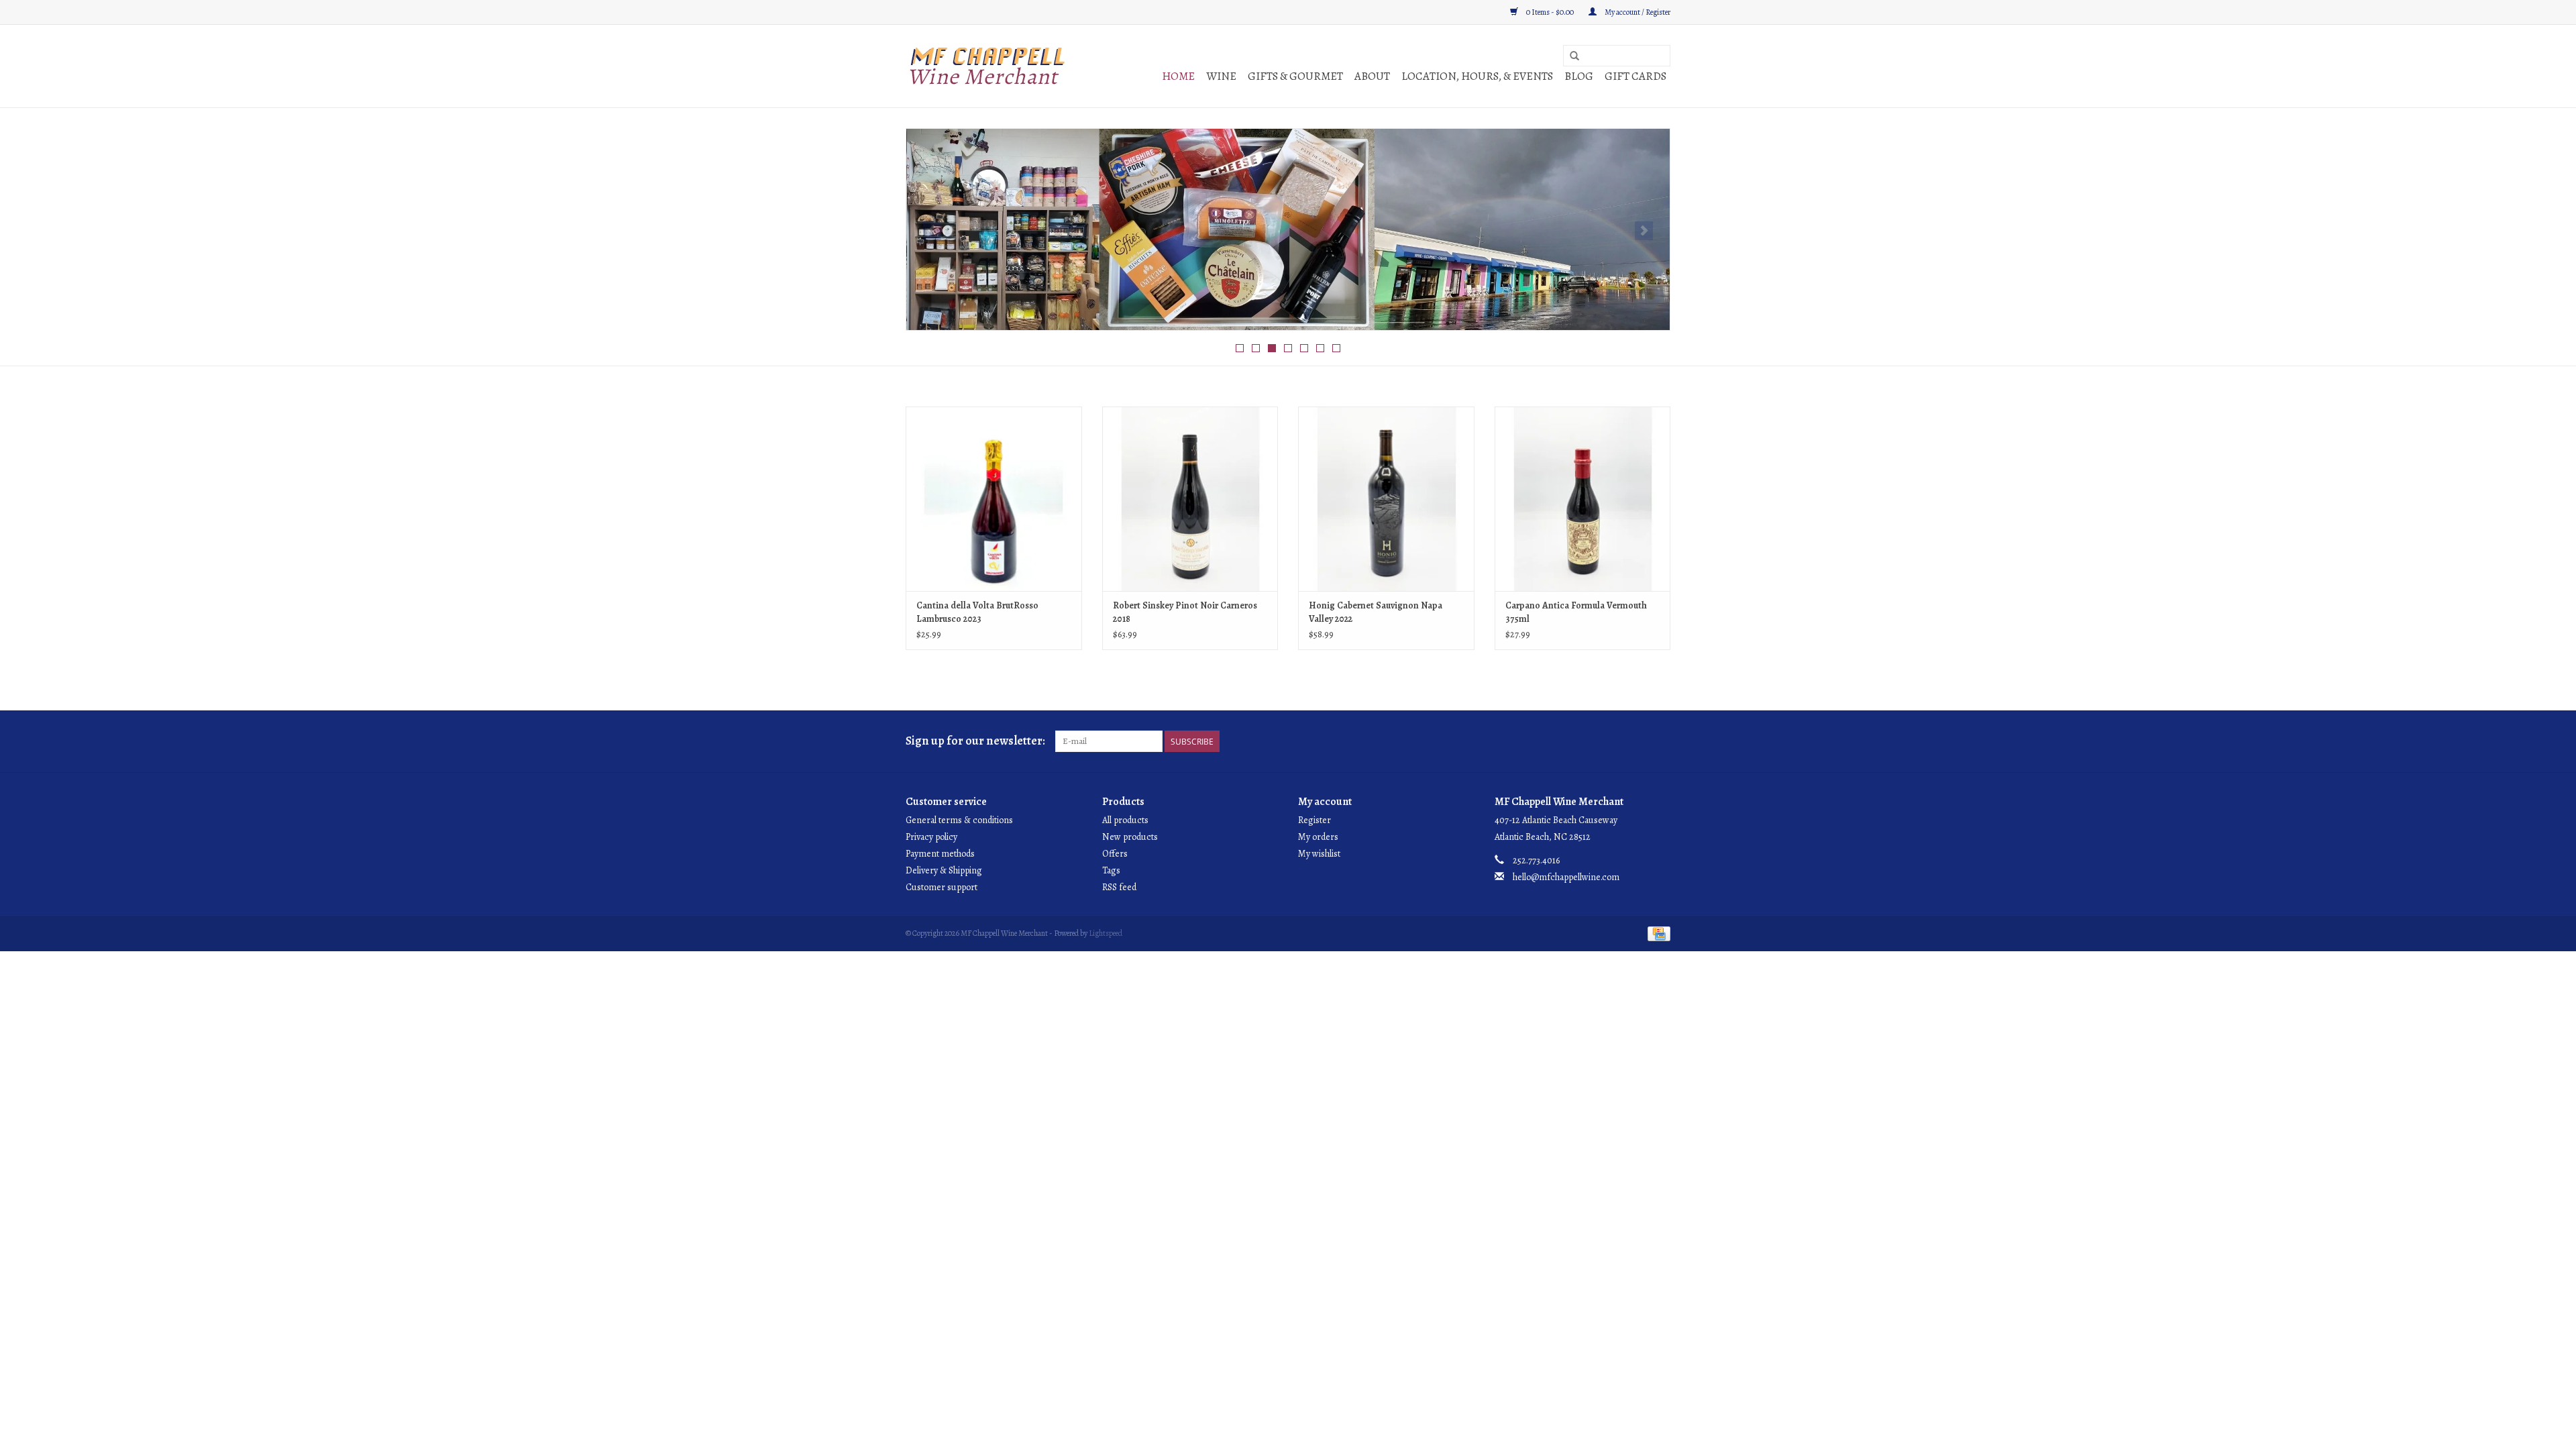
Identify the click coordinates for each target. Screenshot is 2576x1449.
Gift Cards (1635, 76)
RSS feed (1119, 887)
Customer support (942, 887)
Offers (1115, 854)
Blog (1579, 76)
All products (1125, 820)
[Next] (1644, 231)
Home (1178, 76)
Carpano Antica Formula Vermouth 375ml (1576, 612)
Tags (1111, 870)
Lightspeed (1106, 933)
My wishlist (1319, 854)
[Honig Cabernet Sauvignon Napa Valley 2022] (1386, 499)
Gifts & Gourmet (1295, 76)
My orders (1318, 837)
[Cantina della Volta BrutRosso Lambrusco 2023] (994, 499)
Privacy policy (931, 837)
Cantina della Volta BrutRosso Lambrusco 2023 (977, 612)
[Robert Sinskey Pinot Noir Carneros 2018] (1190, 499)
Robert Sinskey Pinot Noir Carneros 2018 (1185, 612)
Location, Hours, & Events (1477, 76)
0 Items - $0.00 (1550, 12)
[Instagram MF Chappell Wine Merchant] (1660, 741)
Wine (1221, 76)
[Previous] (932, 231)
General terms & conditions (959, 820)
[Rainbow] (1288, 229)
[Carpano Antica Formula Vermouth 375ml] (1583, 499)
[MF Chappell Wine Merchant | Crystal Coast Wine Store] (988, 66)
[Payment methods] (1657, 932)
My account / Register (1637, 12)
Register (1314, 820)
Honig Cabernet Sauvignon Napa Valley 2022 (1376, 612)
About (1372, 76)
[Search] (1574, 56)
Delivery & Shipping (944, 870)
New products (1130, 837)
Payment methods (940, 854)
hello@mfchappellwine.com (1566, 877)
